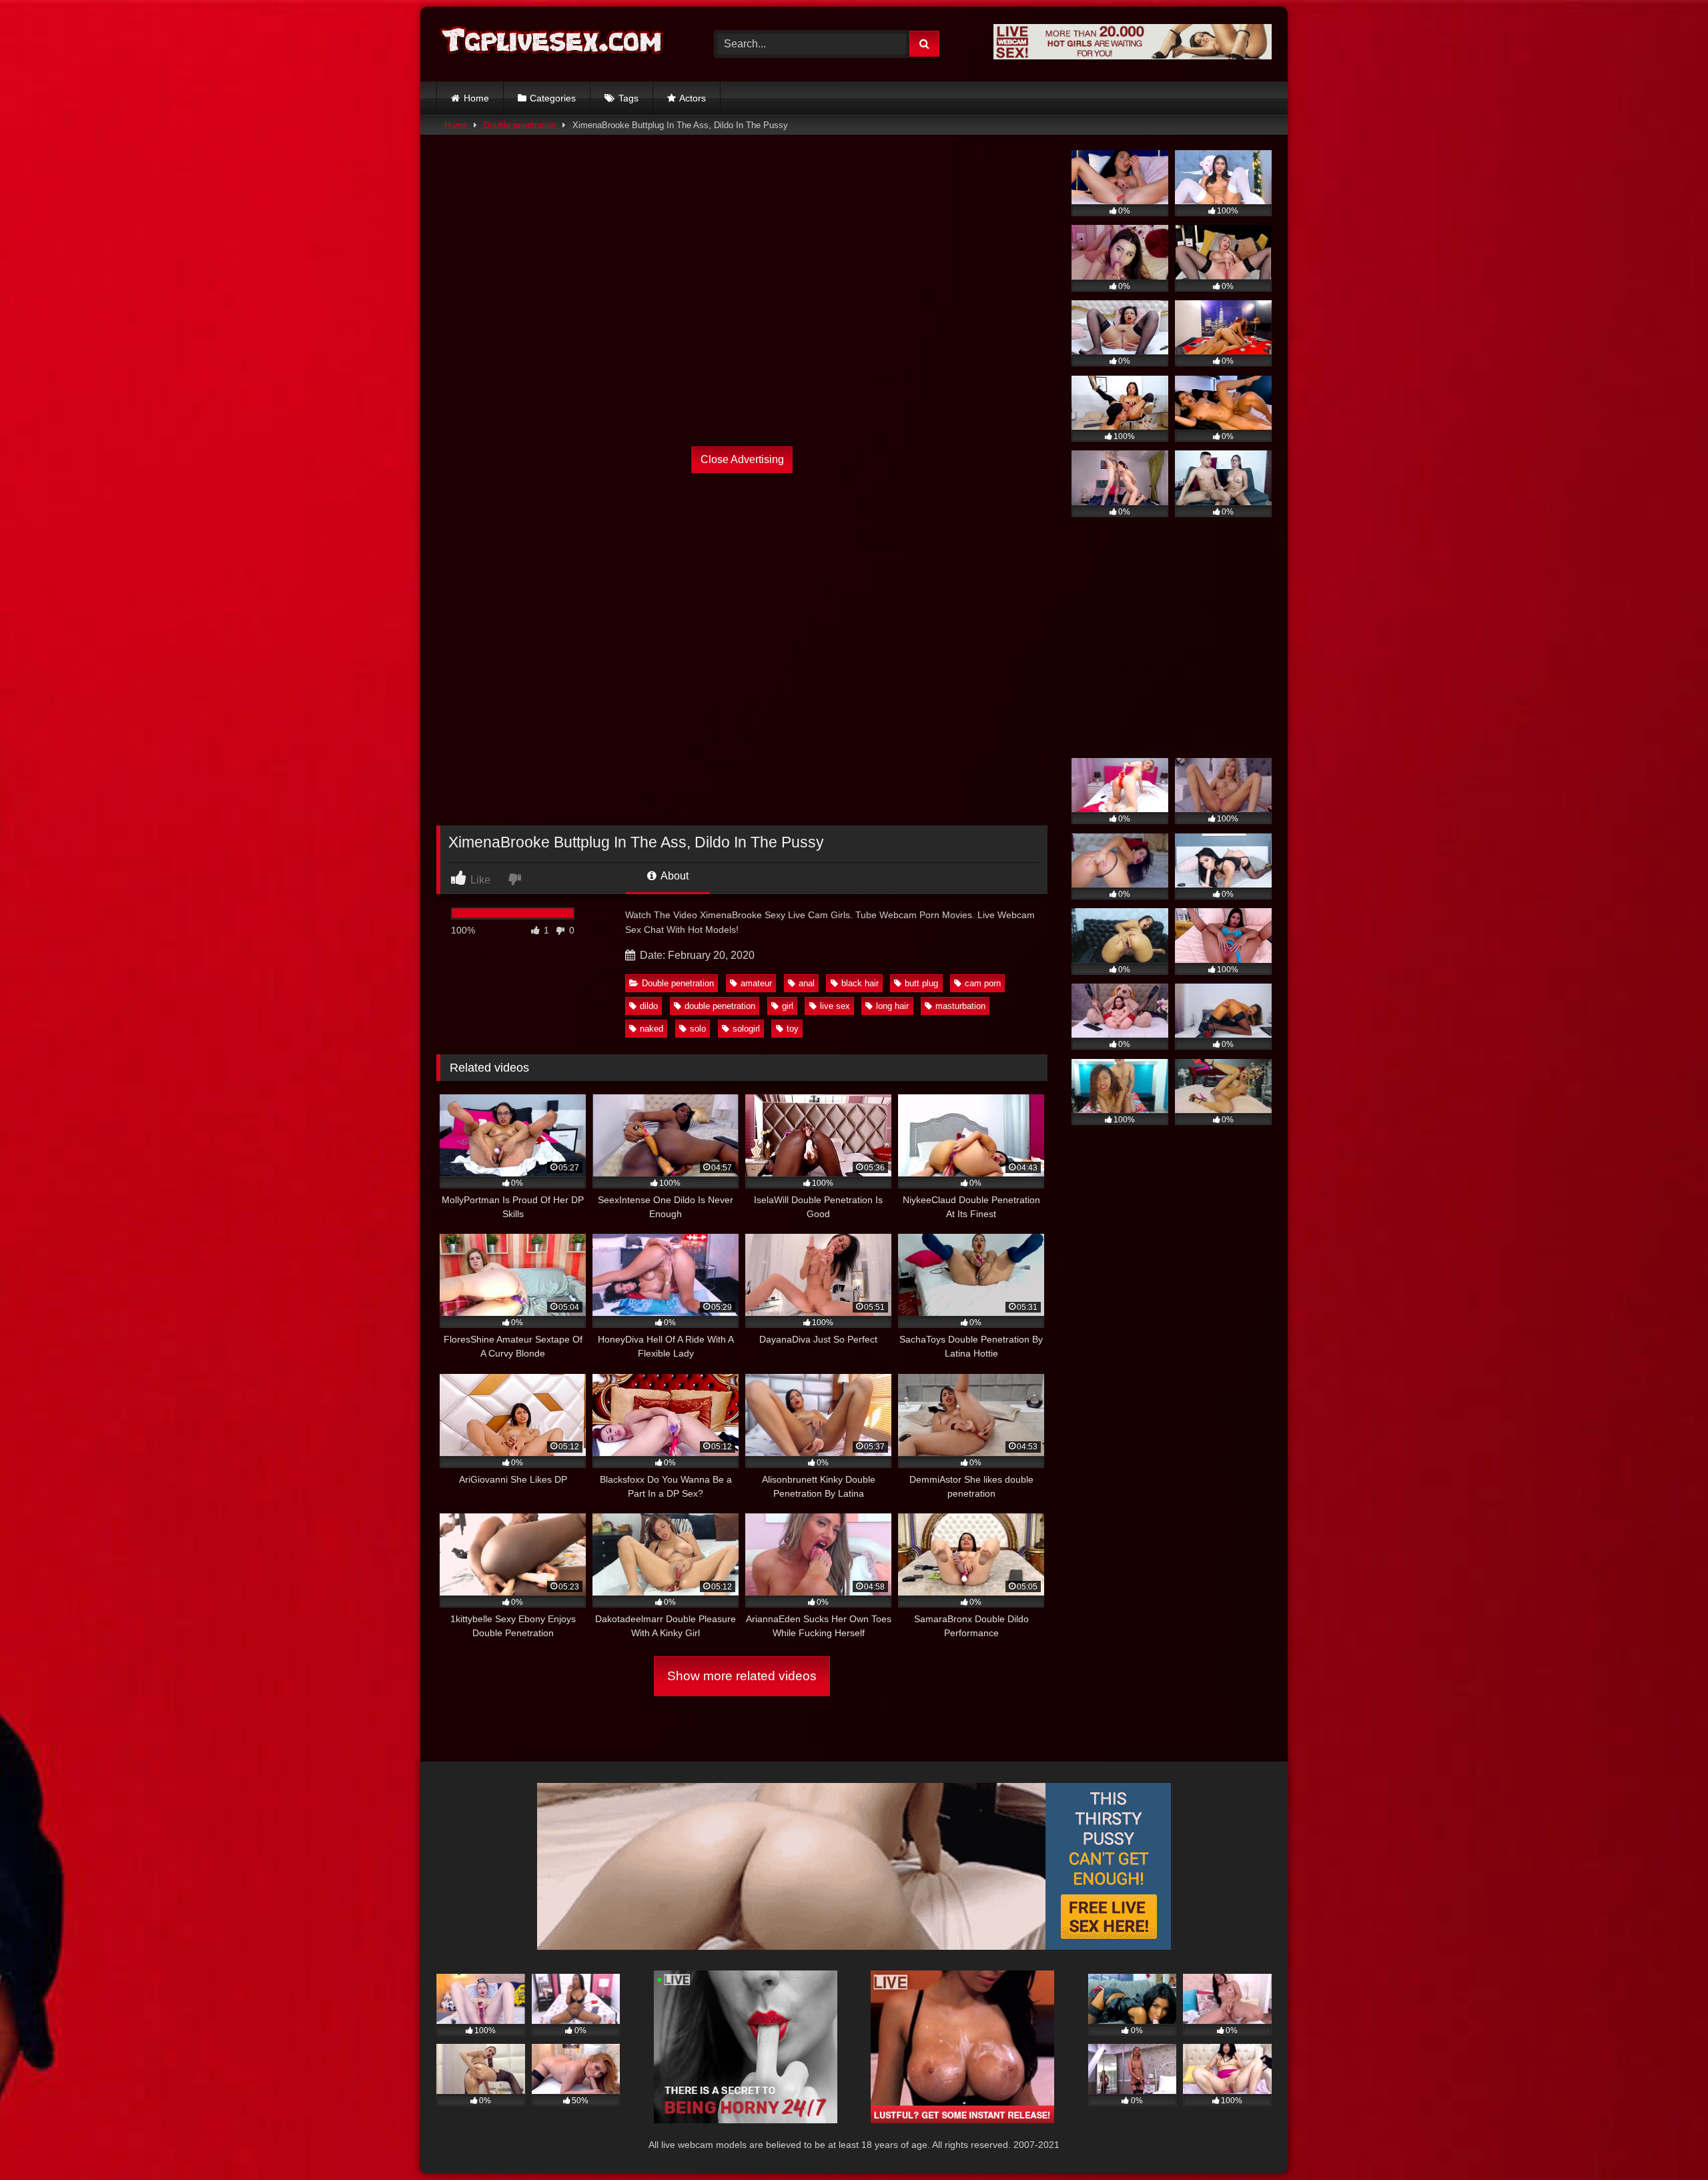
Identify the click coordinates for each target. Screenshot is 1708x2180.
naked (652, 1029)
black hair (860, 983)
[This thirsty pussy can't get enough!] (854, 1946)
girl (788, 1006)
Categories (553, 98)
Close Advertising (742, 459)
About (674, 876)
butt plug (921, 983)
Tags (628, 98)
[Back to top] (1667, 2140)
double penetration (720, 1006)
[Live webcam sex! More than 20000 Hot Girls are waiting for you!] (1133, 56)
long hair (892, 1006)
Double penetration (520, 125)
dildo (649, 1006)
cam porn (983, 983)
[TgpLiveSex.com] (553, 44)
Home (476, 98)
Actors (693, 98)
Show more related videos (742, 1676)
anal (807, 983)
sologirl (746, 1029)
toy (793, 1029)
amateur (756, 983)
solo (698, 1029)
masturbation (960, 1006)
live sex (835, 1006)
